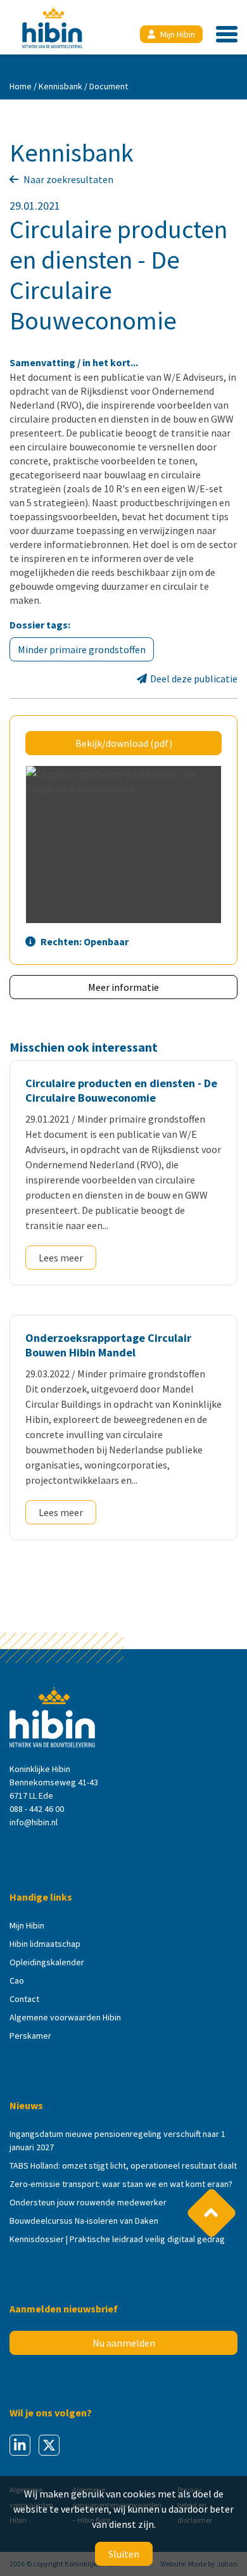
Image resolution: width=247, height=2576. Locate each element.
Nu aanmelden (124, 2343)
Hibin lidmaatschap (45, 1944)
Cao (17, 1980)
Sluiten (124, 2554)
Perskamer (30, 2036)
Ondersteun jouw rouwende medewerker (88, 2202)
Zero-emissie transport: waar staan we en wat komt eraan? (121, 2184)
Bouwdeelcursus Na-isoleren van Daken (84, 2221)
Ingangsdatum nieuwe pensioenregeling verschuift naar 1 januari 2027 (117, 2140)
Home (21, 86)
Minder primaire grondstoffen (82, 649)
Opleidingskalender (47, 1962)
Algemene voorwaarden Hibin (65, 2017)
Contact (24, 1999)
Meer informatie (123, 987)
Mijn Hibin (178, 34)
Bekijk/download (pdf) (124, 743)
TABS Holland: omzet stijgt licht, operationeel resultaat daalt (123, 2165)
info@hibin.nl (34, 1822)
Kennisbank (60, 86)
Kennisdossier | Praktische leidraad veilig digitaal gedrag (117, 2239)
